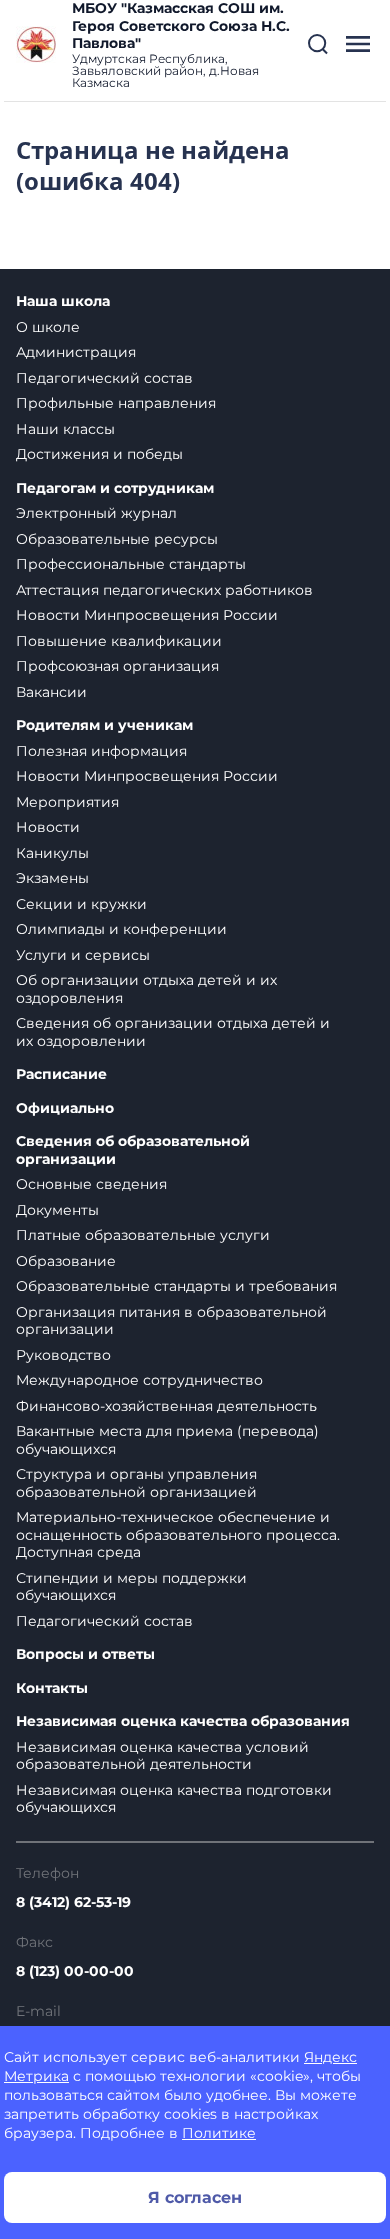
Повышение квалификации (119, 641)
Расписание (61, 1074)
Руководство (63, 1355)
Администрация (76, 352)
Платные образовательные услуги (143, 1235)
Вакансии (51, 692)
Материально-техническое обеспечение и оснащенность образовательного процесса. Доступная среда (178, 1534)
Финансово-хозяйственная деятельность (166, 1406)
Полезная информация (101, 751)
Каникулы (52, 853)
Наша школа (63, 301)
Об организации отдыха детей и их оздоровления (146, 989)
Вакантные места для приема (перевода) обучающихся (167, 1440)
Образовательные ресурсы (117, 539)
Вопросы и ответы (85, 1654)
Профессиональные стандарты (131, 564)
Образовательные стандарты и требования (176, 1286)
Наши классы (65, 429)
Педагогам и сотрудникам (115, 488)
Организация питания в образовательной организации (171, 1321)
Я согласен (195, 2197)
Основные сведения (91, 1184)
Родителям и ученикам (104, 725)
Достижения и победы (99, 454)
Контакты (52, 1688)
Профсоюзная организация (117, 666)
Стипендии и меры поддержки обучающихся (131, 1587)
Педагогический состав (104, 378)
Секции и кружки (81, 904)
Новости (48, 827)
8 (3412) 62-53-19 (73, 1902)
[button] (318, 44)
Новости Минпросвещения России (147, 615)
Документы (57, 1210)
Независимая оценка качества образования (183, 1721)
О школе (48, 327)
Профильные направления (116, 403)
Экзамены (52, 878)
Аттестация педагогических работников (164, 590)
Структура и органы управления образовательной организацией (136, 1483)
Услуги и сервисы (83, 955)
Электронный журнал (96, 513)
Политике (219, 2133)
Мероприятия (67, 802)
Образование (66, 1261)
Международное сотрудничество (139, 1380)
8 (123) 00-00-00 (75, 1971)
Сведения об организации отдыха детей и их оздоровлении (173, 1032)
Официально (65, 1108)
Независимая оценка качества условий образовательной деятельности (162, 1756)
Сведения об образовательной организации (133, 1150)
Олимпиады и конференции (121, 929)
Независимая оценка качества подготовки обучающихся (174, 1799)
